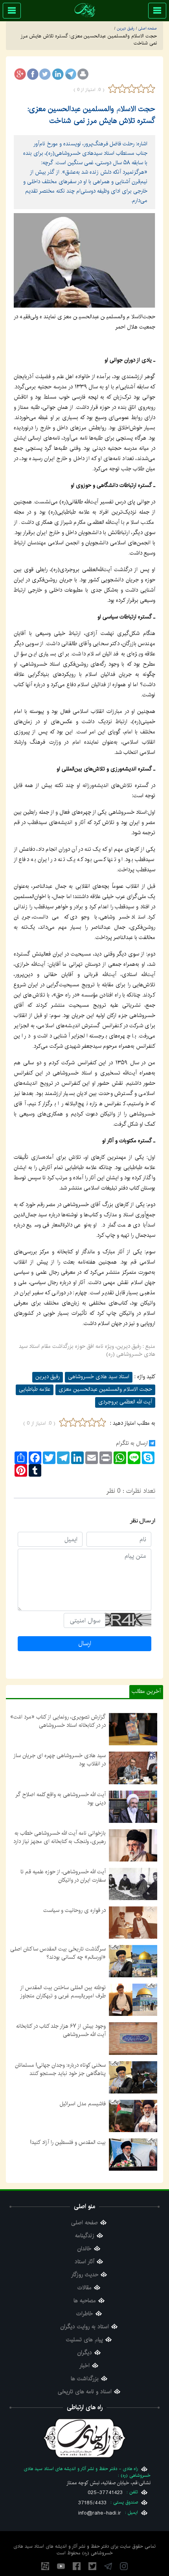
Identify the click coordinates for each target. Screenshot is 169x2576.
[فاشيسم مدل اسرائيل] (133, 2116)
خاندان (84, 2249)
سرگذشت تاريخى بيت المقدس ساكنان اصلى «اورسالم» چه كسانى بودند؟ (58, 1953)
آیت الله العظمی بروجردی (125, 1402)
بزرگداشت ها (85, 2379)
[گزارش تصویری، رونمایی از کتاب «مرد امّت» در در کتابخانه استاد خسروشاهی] (133, 1729)
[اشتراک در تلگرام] (70, 74)
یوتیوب (61, 2566)
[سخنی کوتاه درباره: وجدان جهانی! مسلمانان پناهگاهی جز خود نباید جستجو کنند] (133, 2077)
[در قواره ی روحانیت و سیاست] (133, 1923)
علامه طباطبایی (35, 1389)
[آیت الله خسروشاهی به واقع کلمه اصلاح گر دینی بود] (133, 1806)
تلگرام (108, 2566)
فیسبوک (77, 2566)
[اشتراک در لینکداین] (58, 74)
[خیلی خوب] (150, 89)
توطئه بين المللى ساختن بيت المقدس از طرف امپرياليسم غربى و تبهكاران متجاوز (63, 1992)
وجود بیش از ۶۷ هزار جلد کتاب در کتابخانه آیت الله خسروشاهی (61, 2030)
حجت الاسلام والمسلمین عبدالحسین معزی (105, 1389)
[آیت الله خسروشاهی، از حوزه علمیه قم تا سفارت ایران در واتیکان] (133, 1884)
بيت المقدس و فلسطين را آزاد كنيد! (68, 2142)
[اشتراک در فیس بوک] (33, 74)
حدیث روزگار (85, 2275)
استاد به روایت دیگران (85, 2327)
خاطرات (85, 2314)
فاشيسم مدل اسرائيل (83, 2104)
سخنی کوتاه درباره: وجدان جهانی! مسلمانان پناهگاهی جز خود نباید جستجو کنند (60, 2069)
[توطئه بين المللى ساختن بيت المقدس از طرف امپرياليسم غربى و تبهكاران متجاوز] (133, 2000)
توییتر (92, 2566)
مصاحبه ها (85, 2301)
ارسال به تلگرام (132, 1443)
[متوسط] (132, 89)
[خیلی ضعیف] (113, 89)
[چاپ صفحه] (83, 74)
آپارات (45, 2566)
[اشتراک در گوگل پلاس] (20, 74)
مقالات (84, 2288)
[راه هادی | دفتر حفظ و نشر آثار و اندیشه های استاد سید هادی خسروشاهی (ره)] (85, 10)
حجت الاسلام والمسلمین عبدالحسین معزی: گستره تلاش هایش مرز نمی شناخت (91, 115)
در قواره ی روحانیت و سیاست (74, 1910)
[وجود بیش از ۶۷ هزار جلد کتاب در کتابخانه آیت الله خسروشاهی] (133, 2038)
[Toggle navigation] (157, 11)
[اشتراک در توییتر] (45, 74)
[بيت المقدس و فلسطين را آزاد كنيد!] (133, 2154)
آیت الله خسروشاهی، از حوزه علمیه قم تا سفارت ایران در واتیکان (63, 1876)
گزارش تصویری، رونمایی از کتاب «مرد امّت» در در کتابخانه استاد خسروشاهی (58, 1721)
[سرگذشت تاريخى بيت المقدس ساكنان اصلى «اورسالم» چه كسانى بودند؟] (133, 1961)
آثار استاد (84, 2262)
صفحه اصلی (84, 2223)
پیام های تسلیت (84, 2340)
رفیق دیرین (48, 1377)
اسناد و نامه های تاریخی (85, 2392)
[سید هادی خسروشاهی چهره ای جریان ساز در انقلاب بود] (133, 1768)
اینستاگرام (124, 2566)
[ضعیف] (122, 89)
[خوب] (141, 89)
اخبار (84, 2366)
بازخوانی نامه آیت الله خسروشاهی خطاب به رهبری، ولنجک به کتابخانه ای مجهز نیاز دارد (60, 1837)
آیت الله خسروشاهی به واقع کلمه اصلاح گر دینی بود (61, 1799)
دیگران (85, 2353)
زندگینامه (85, 2236)
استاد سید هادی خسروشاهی (99, 1377)
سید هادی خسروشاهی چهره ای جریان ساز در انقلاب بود (60, 1760)
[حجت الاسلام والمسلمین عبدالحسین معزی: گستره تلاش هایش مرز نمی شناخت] (84, 260)
